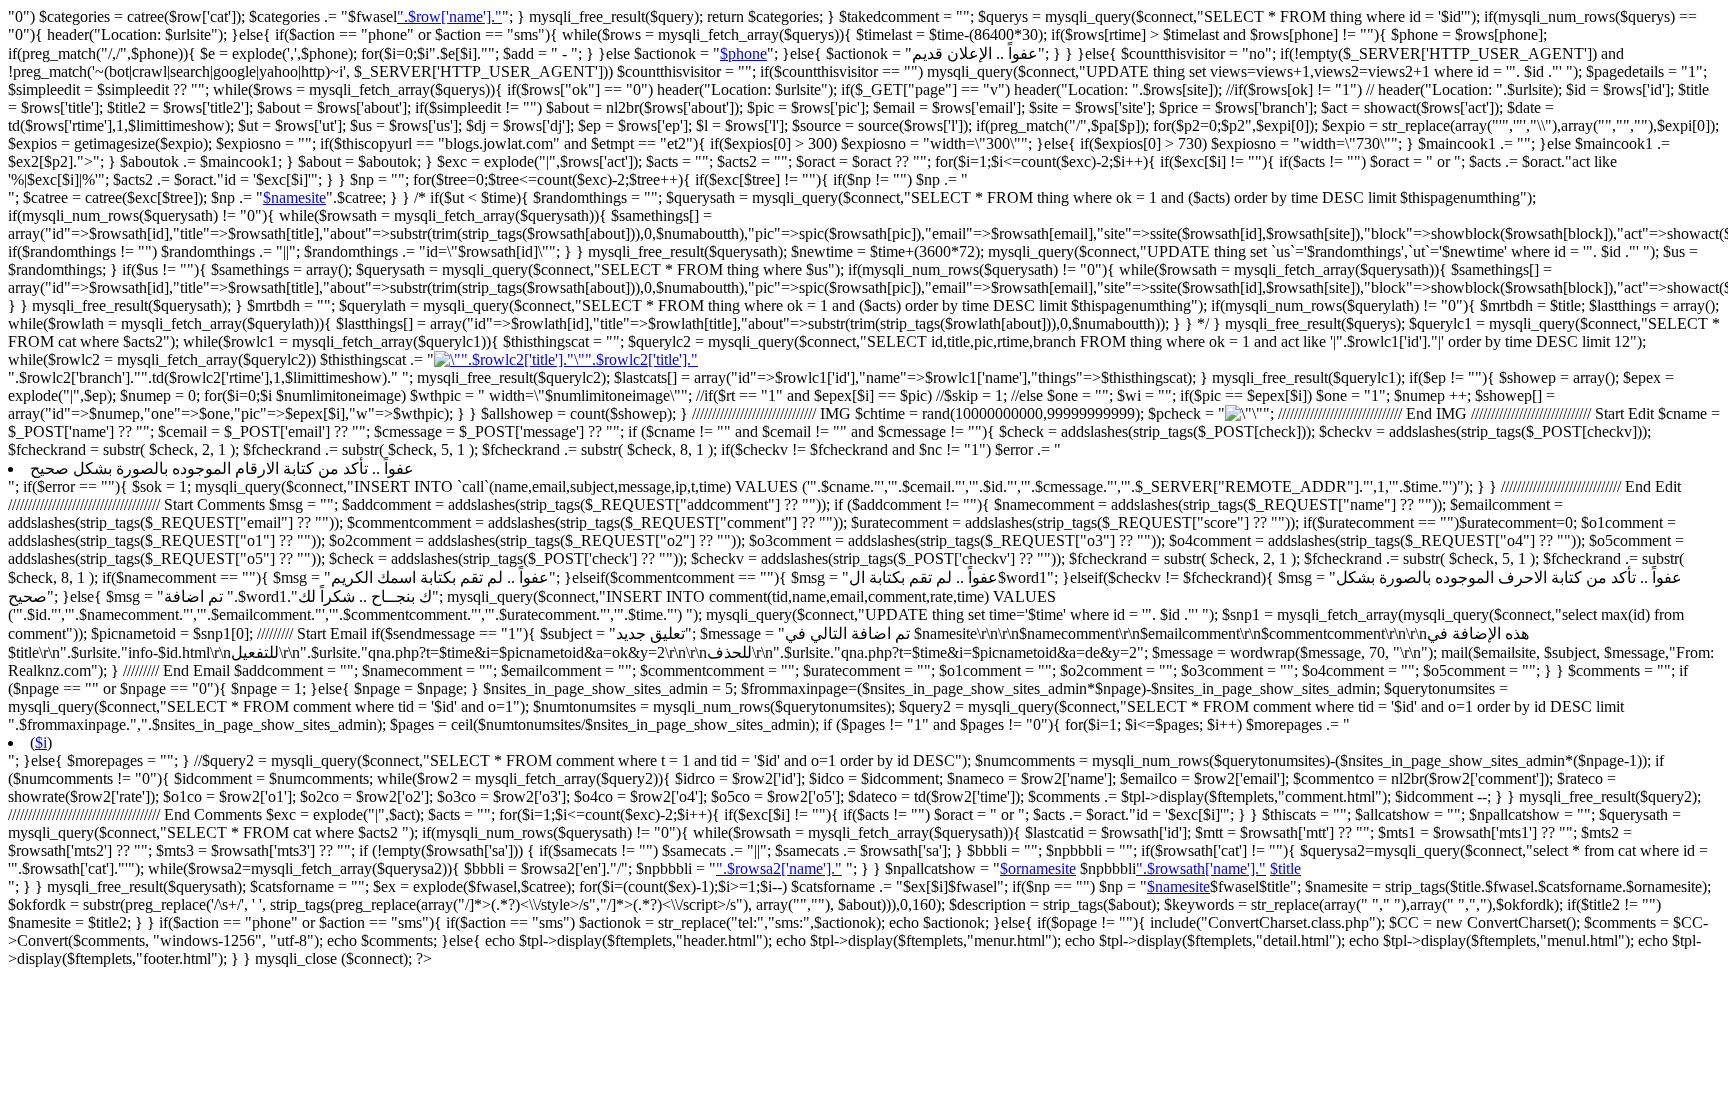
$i (41, 742)
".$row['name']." (449, 16)
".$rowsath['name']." (1201, 868)
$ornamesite (1038, 868)
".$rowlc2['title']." (641, 359)
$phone (743, 53)
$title (1285, 868)
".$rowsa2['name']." (779, 868)
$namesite (294, 197)
